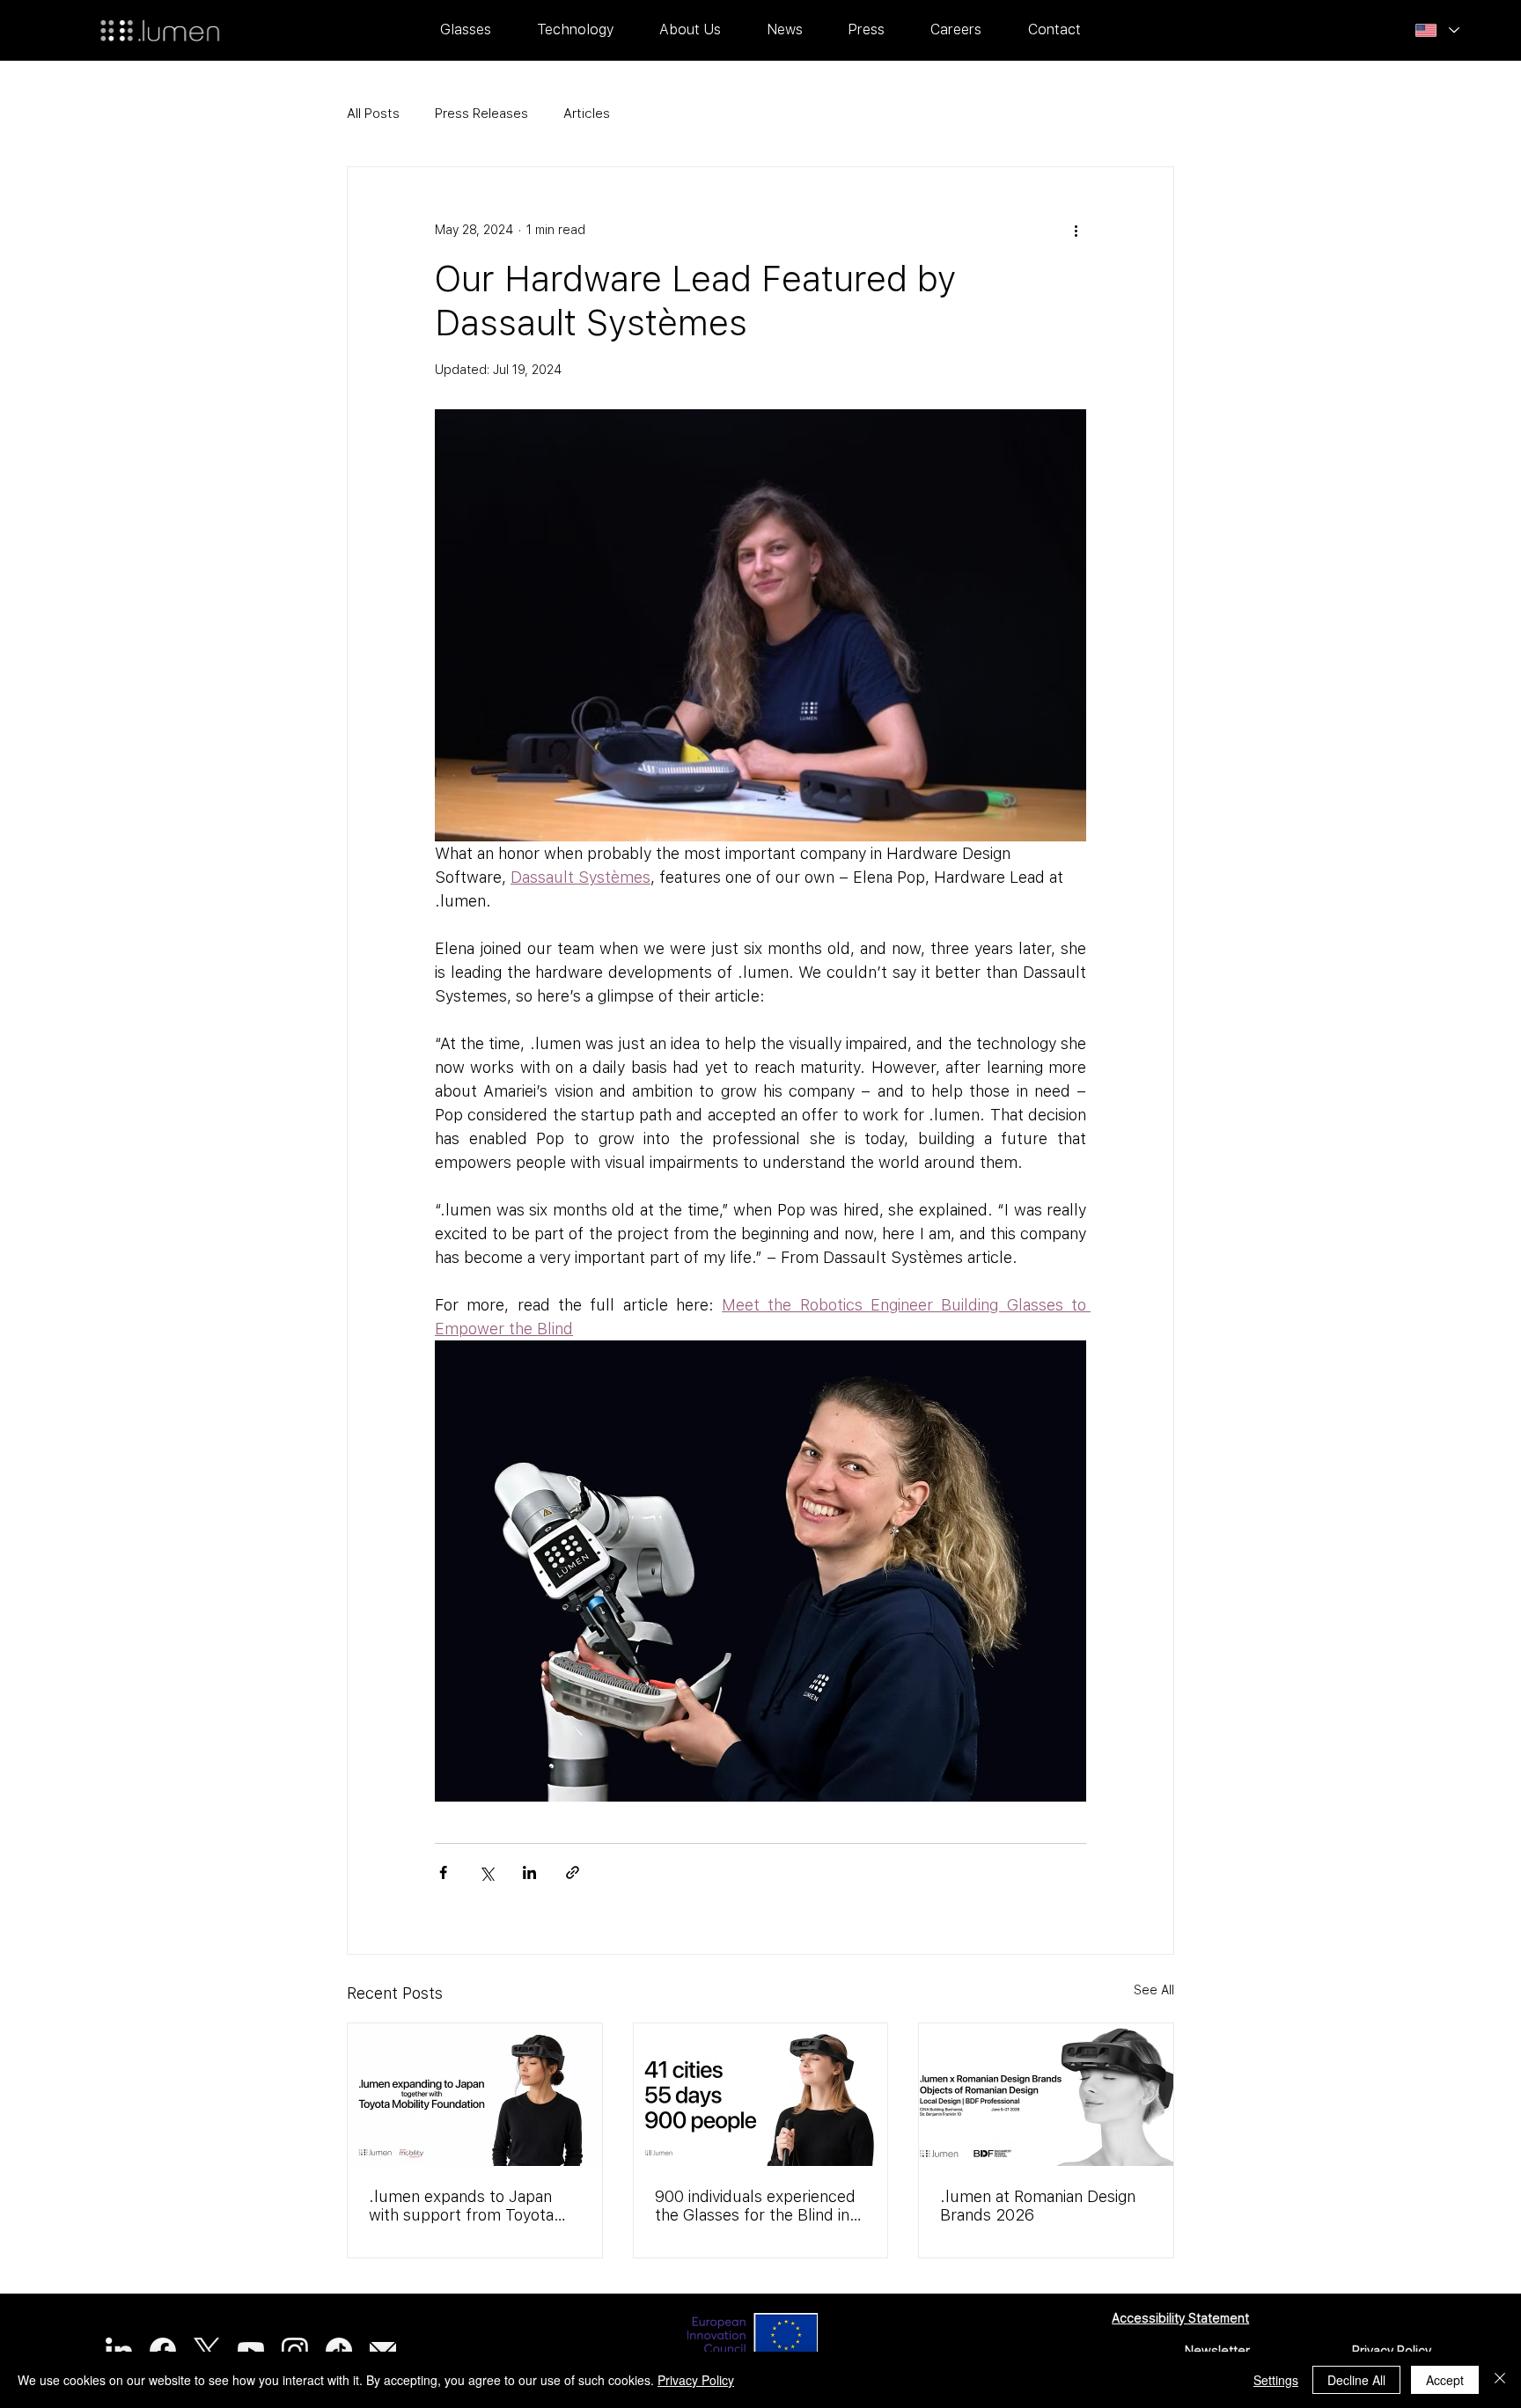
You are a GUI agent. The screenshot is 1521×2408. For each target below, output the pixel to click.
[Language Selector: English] (1437, 31)
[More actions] (1076, 231)
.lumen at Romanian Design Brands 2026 (1038, 2206)
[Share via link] (573, 1872)
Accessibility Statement (1180, 2318)
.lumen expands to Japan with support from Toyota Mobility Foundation (461, 2206)
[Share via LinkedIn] (529, 1872)
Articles (587, 114)
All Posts (373, 114)
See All (1154, 1990)
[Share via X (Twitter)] (486, 1872)
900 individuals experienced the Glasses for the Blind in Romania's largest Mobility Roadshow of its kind (755, 2206)
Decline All (1356, 2380)
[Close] (1500, 2380)
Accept (1445, 2380)
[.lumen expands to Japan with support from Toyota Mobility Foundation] (475, 2095)
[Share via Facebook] (443, 1872)
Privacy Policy (1392, 2351)
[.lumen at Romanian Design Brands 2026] (1046, 2095)
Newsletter (1217, 2351)
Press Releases (481, 114)
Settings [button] (1276, 2380)
